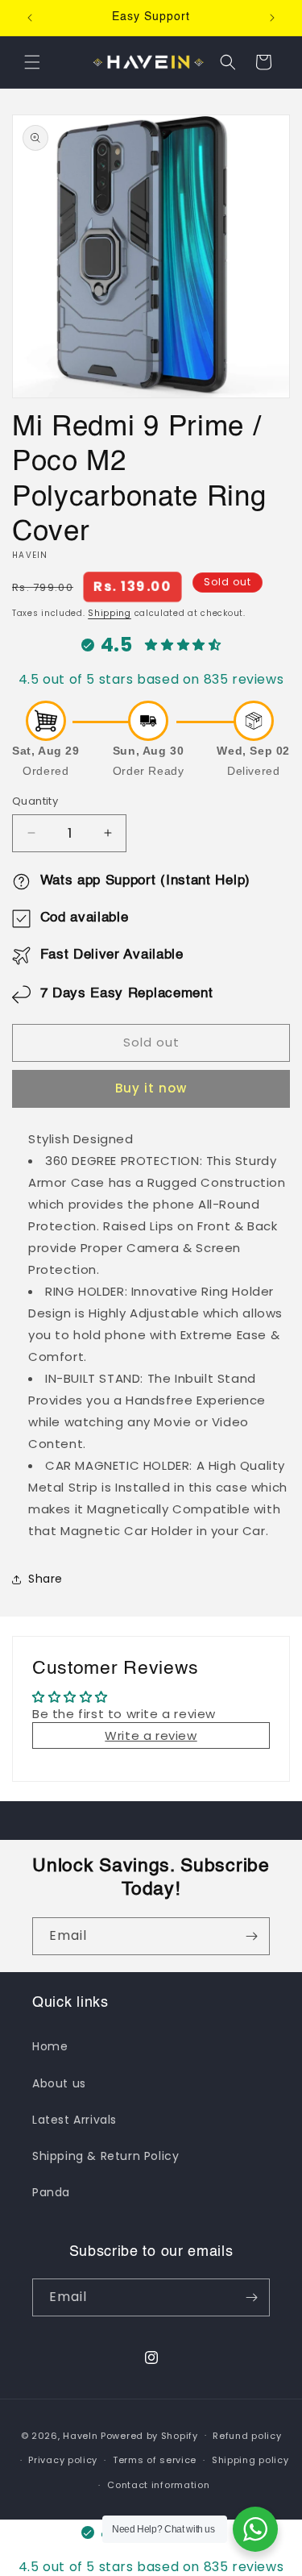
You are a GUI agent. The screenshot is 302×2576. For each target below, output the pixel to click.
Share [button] (46, 1579)
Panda (51, 2192)
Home (50, 2046)
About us (59, 2083)
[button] (32, 62)
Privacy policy (63, 2460)
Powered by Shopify (149, 2435)
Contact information (158, 2485)
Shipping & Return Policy (105, 2156)
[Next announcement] (272, 18)
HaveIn (80, 2435)
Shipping (110, 613)
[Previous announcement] (30, 18)
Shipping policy (250, 2460)
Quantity (35, 801)
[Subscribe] (251, 1936)
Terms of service (155, 2460)
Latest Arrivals (74, 2120)
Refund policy (247, 2436)
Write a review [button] (151, 1735)
